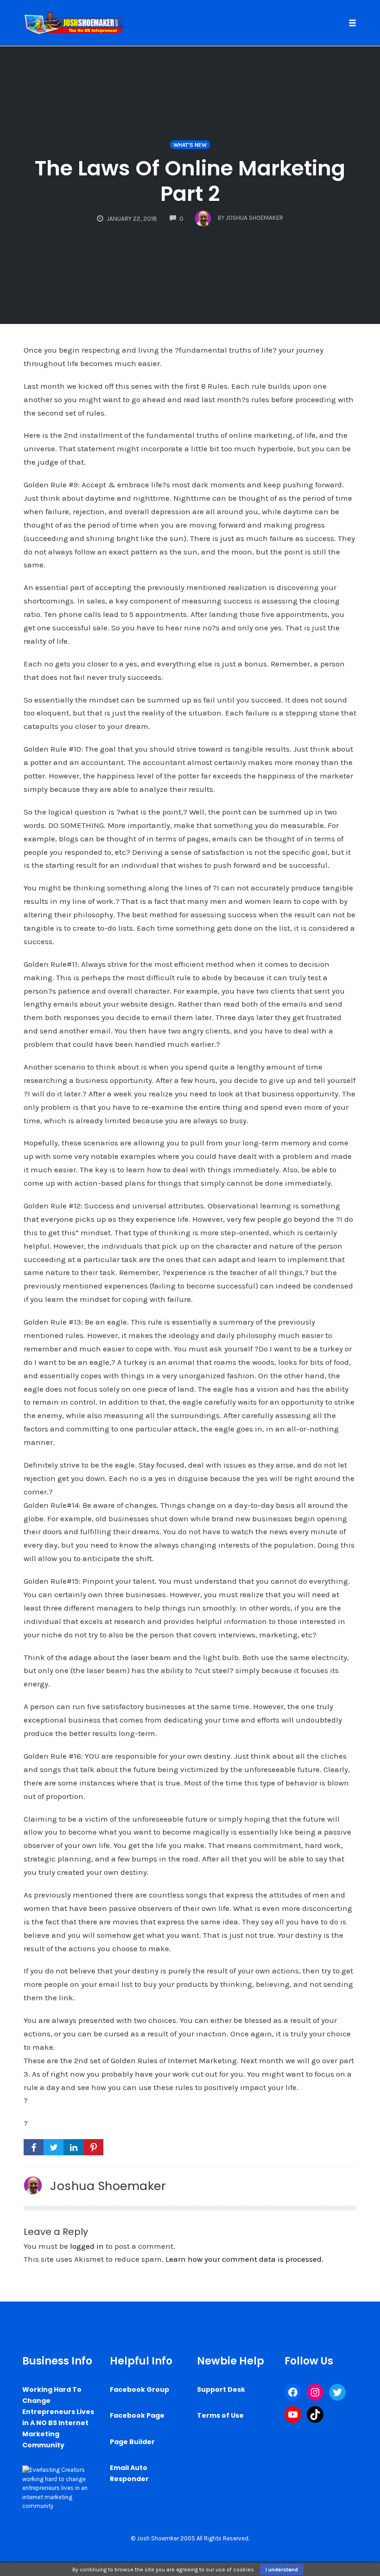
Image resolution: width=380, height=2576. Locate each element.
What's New (190, 145)
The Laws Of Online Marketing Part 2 (190, 181)
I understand (282, 2570)
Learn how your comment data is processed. (244, 2259)
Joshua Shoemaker (108, 2186)
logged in (87, 2246)
